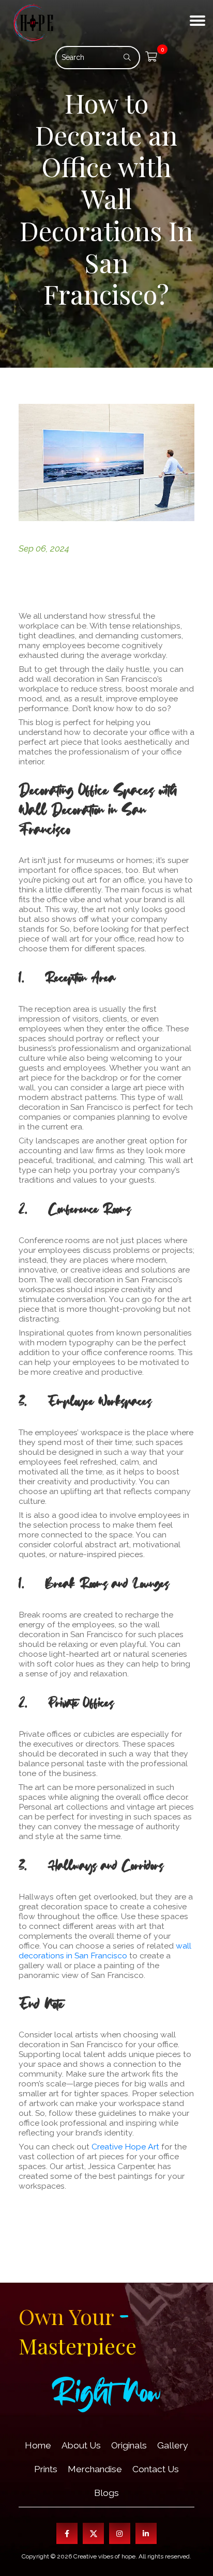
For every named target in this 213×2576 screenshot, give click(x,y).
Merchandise (95, 2469)
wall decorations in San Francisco (105, 1951)
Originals (129, 2445)
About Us (81, 2445)
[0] (151, 58)
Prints (46, 2469)
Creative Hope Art (125, 2147)
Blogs (106, 2493)
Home (38, 2445)
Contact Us (156, 2469)
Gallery (172, 2445)
